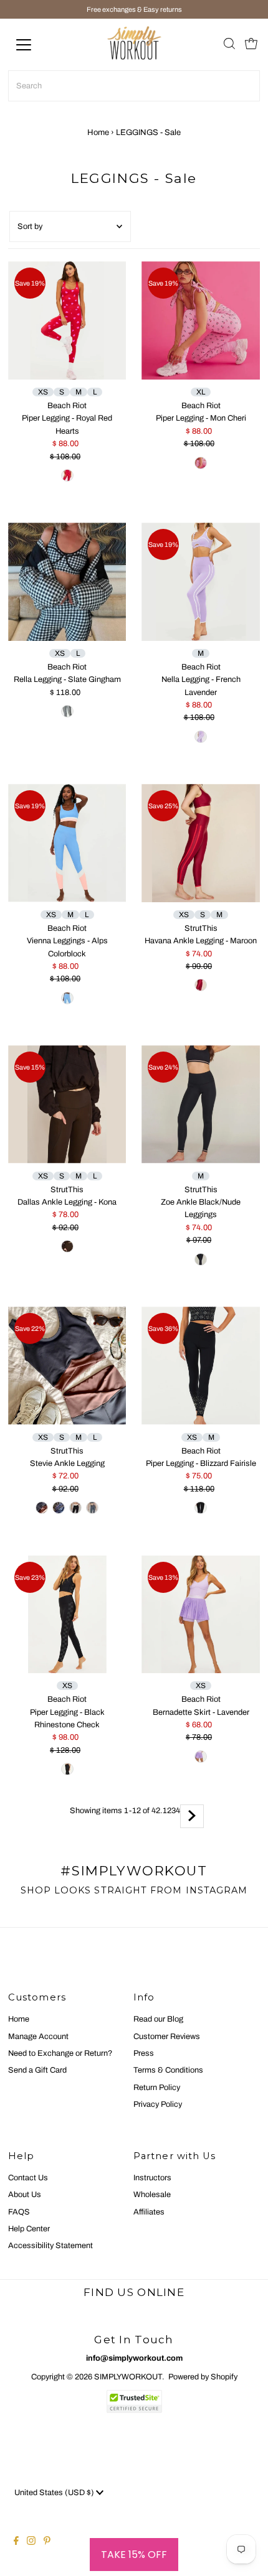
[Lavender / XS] (201, 1757)
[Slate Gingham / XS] (67, 711)
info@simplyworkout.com (134, 2358)
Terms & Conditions (168, 2070)
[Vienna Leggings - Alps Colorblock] (67, 843)
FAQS (19, 2212)
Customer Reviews (167, 2037)
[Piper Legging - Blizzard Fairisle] (201, 1366)
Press (144, 2053)
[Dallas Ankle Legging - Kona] (67, 1104)
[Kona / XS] (67, 1246)
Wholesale (152, 2195)
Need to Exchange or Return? (60, 2053)
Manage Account (38, 2037)
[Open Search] (229, 45)
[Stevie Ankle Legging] (67, 1365)
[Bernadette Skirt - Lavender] (201, 1615)
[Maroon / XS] (201, 985)
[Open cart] (251, 45)
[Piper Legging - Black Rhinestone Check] (67, 1614)
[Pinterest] (47, 2542)
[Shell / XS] (75, 1508)
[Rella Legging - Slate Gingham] (67, 581)
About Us (25, 2195)
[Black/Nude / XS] (201, 1259)
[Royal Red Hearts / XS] (67, 475)
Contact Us (28, 2178)
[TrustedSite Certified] (134, 2401)
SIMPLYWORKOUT (128, 2377)
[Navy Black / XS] (59, 1508)
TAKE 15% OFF (134, 2555)
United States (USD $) (55, 2493)
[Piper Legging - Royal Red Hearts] (67, 320)
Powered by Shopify (203, 2377)
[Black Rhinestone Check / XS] (67, 1769)
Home (98, 133)
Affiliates (149, 2212)
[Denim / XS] (92, 1508)
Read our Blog (158, 2019)
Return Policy (157, 2088)
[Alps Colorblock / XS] (67, 998)
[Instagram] (31, 2542)
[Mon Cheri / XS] (201, 463)
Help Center (29, 2229)
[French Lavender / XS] (201, 737)
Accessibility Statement (50, 2246)
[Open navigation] (37, 45)
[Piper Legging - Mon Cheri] (201, 320)
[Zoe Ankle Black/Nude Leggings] (201, 1104)
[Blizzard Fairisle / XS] (201, 1508)
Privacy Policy (158, 2104)
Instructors (152, 2178)
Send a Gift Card (37, 2070)
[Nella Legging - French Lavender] (201, 582)
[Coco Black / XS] (42, 1508)
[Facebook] (16, 2542)
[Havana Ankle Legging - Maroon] (201, 843)
